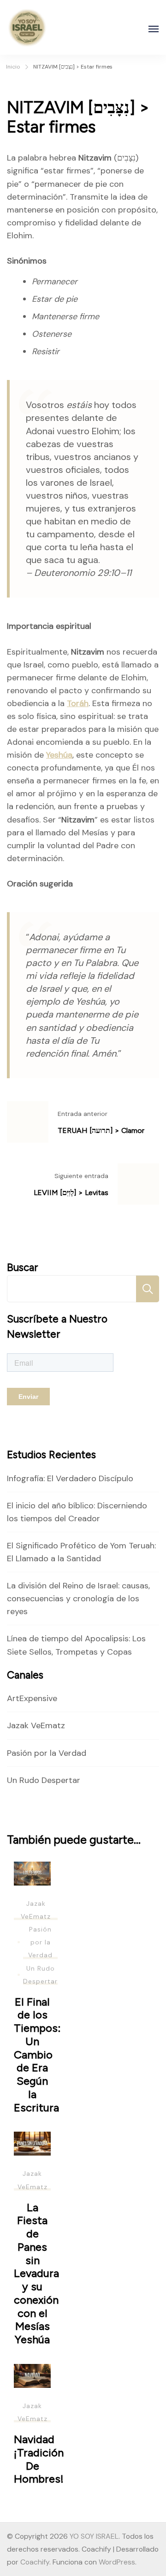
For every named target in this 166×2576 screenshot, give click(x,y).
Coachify (35, 2562)
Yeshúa (59, 755)
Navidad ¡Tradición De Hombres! (39, 2459)
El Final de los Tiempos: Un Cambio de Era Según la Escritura (37, 2055)
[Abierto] (154, 29)
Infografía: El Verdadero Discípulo (70, 1478)
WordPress (117, 2562)
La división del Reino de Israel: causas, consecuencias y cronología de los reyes (78, 1598)
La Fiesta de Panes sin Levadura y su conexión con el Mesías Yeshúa (36, 2273)
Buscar (23, 1268)
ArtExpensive (32, 1698)
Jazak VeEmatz (36, 1725)
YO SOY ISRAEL (94, 2536)
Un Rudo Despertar (44, 1780)
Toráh (78, 703)
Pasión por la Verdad (47, 1753)
